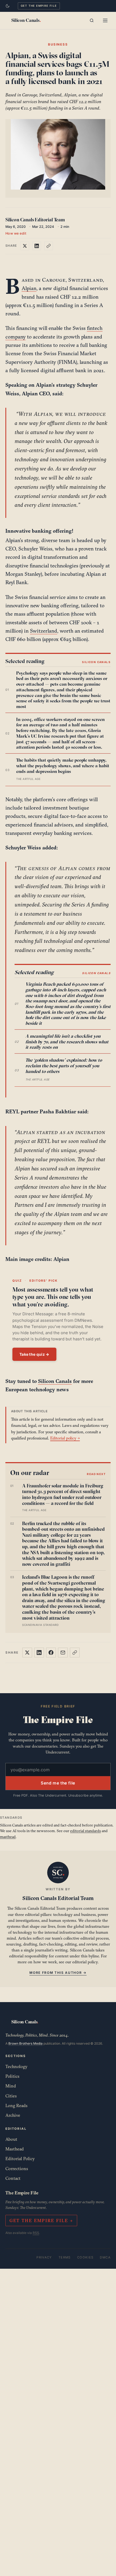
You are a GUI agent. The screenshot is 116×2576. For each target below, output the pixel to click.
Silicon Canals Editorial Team (35, 220)
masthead (8, 1837)
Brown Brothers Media (25, 2043)
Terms (65, 2257)
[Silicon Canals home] (26, 20)
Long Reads (16, 2106)
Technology (16, 2066)
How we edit (16, 233)
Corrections (17, 2169)
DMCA (105, 2257)
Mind (11, 2086)
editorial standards (86, 1831)
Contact (13, 2178)
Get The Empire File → (41, 2221)
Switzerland (44, 631)
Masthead (15, 2149)
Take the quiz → (34, 1354)
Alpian (29, 288)
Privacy (44, 2257)
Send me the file (58, 1783)
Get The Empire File (39, 6)
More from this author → (58, 1973)
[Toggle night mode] (8, 6)
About (11, 2139)
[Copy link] (49, 246)
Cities (11, 2096)
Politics (12, 2076)
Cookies (85, 2257)
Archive (13, 2115)
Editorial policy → (65, 1438)
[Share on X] (25, 246)
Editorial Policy (20, 2159)
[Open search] (92, 20)
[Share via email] (63, 1653)
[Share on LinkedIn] (37, 246)
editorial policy (85, 1962)
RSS (36, 2233)
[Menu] (105, 20)
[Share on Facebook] (51, 1653)
